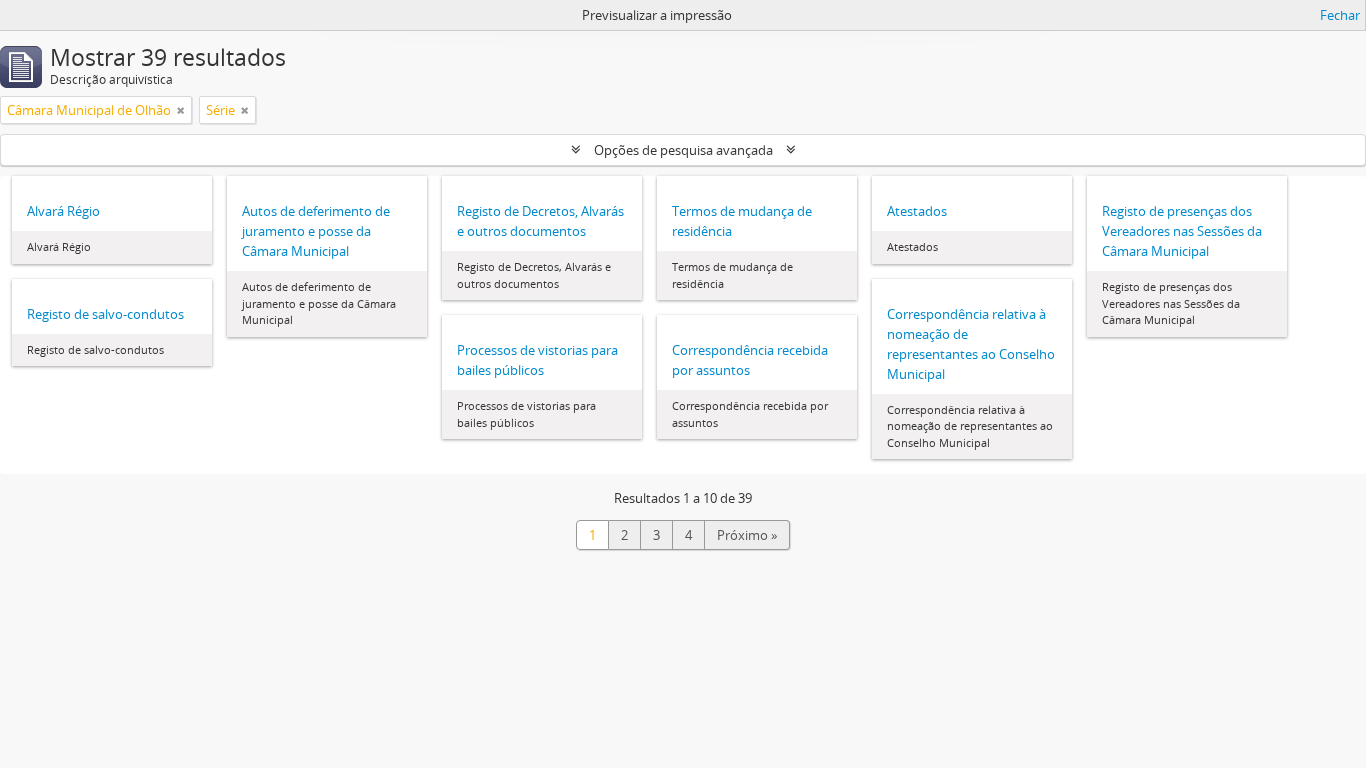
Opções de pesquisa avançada (683, 150)
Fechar (1340, 15)
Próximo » (747, 535)
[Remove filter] (181, 110)
